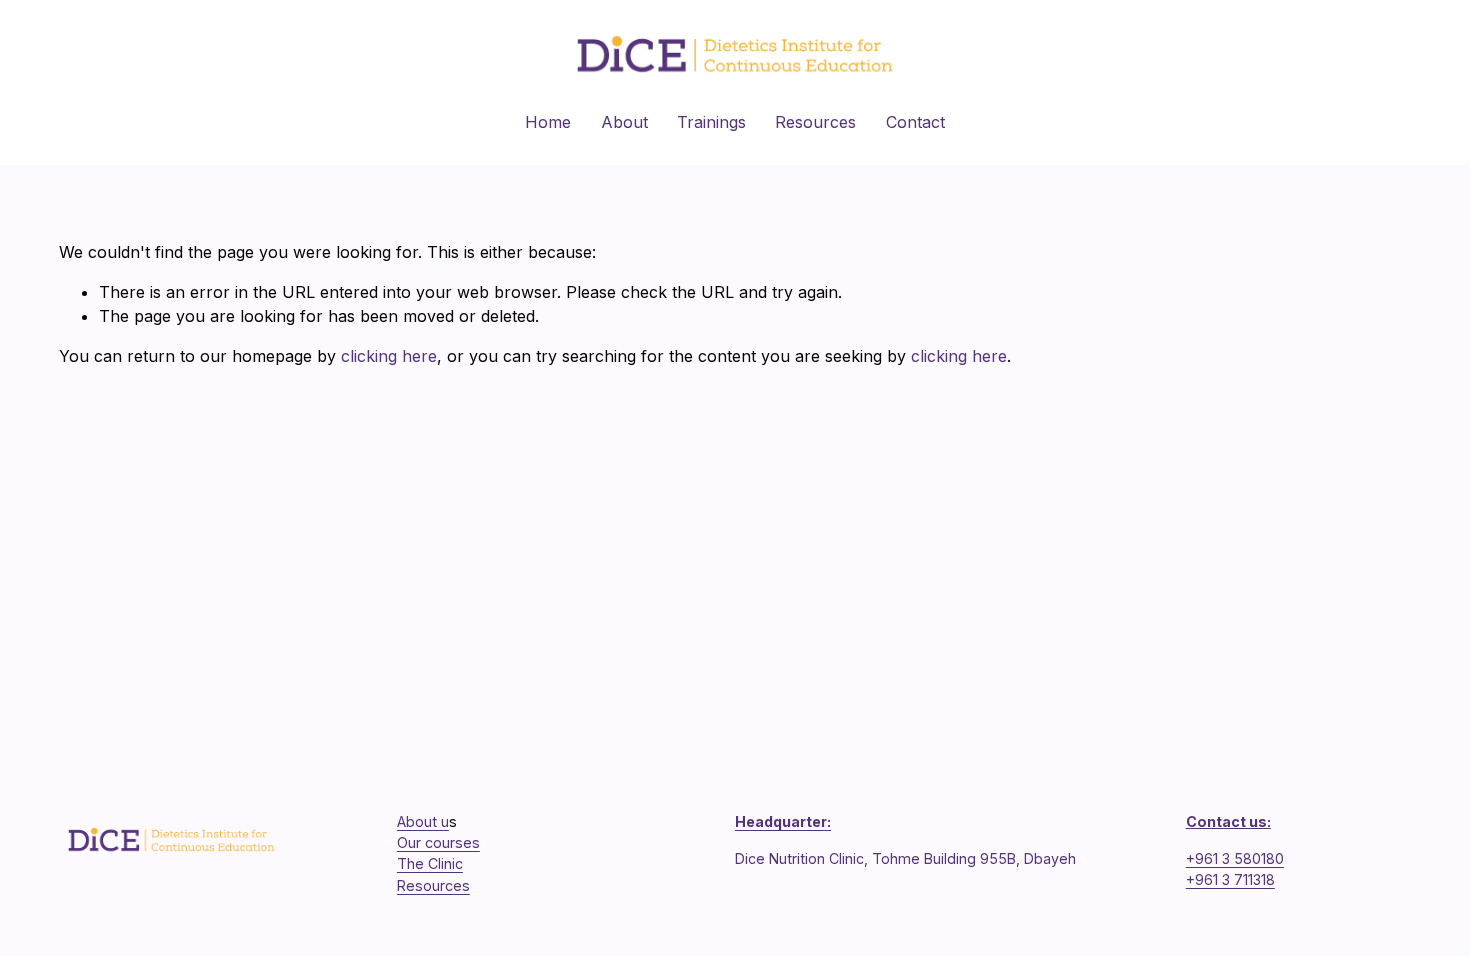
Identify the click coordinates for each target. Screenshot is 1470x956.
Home (548, 122)
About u (423, 821)
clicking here (389, 356)
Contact (915, 122)
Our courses (438, 842)
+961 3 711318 (1230, 879)
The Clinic (430, 863)
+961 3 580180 (1235, 858)
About (624, 122)
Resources (815, 122)
